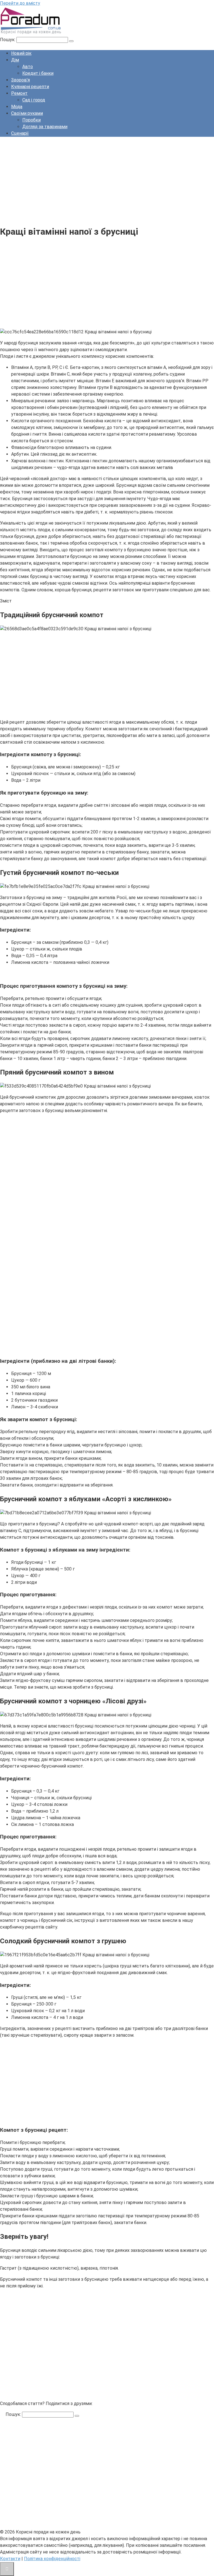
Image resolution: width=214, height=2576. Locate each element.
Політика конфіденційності (52, 2559)
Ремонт (19, 93)
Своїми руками (27, 113)
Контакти (10, 2559)
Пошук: (8, 40)
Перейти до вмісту (20, 3)
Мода (17, 107)
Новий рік (21, 53)
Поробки (31, 120)
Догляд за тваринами (45, 127)
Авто (28, 67)
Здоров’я (20, 80)
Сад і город (34, 100)
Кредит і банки (38, 73)
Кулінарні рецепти (30, 87)
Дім (15, 60)
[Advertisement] (107, 180)
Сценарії (20, 133)
